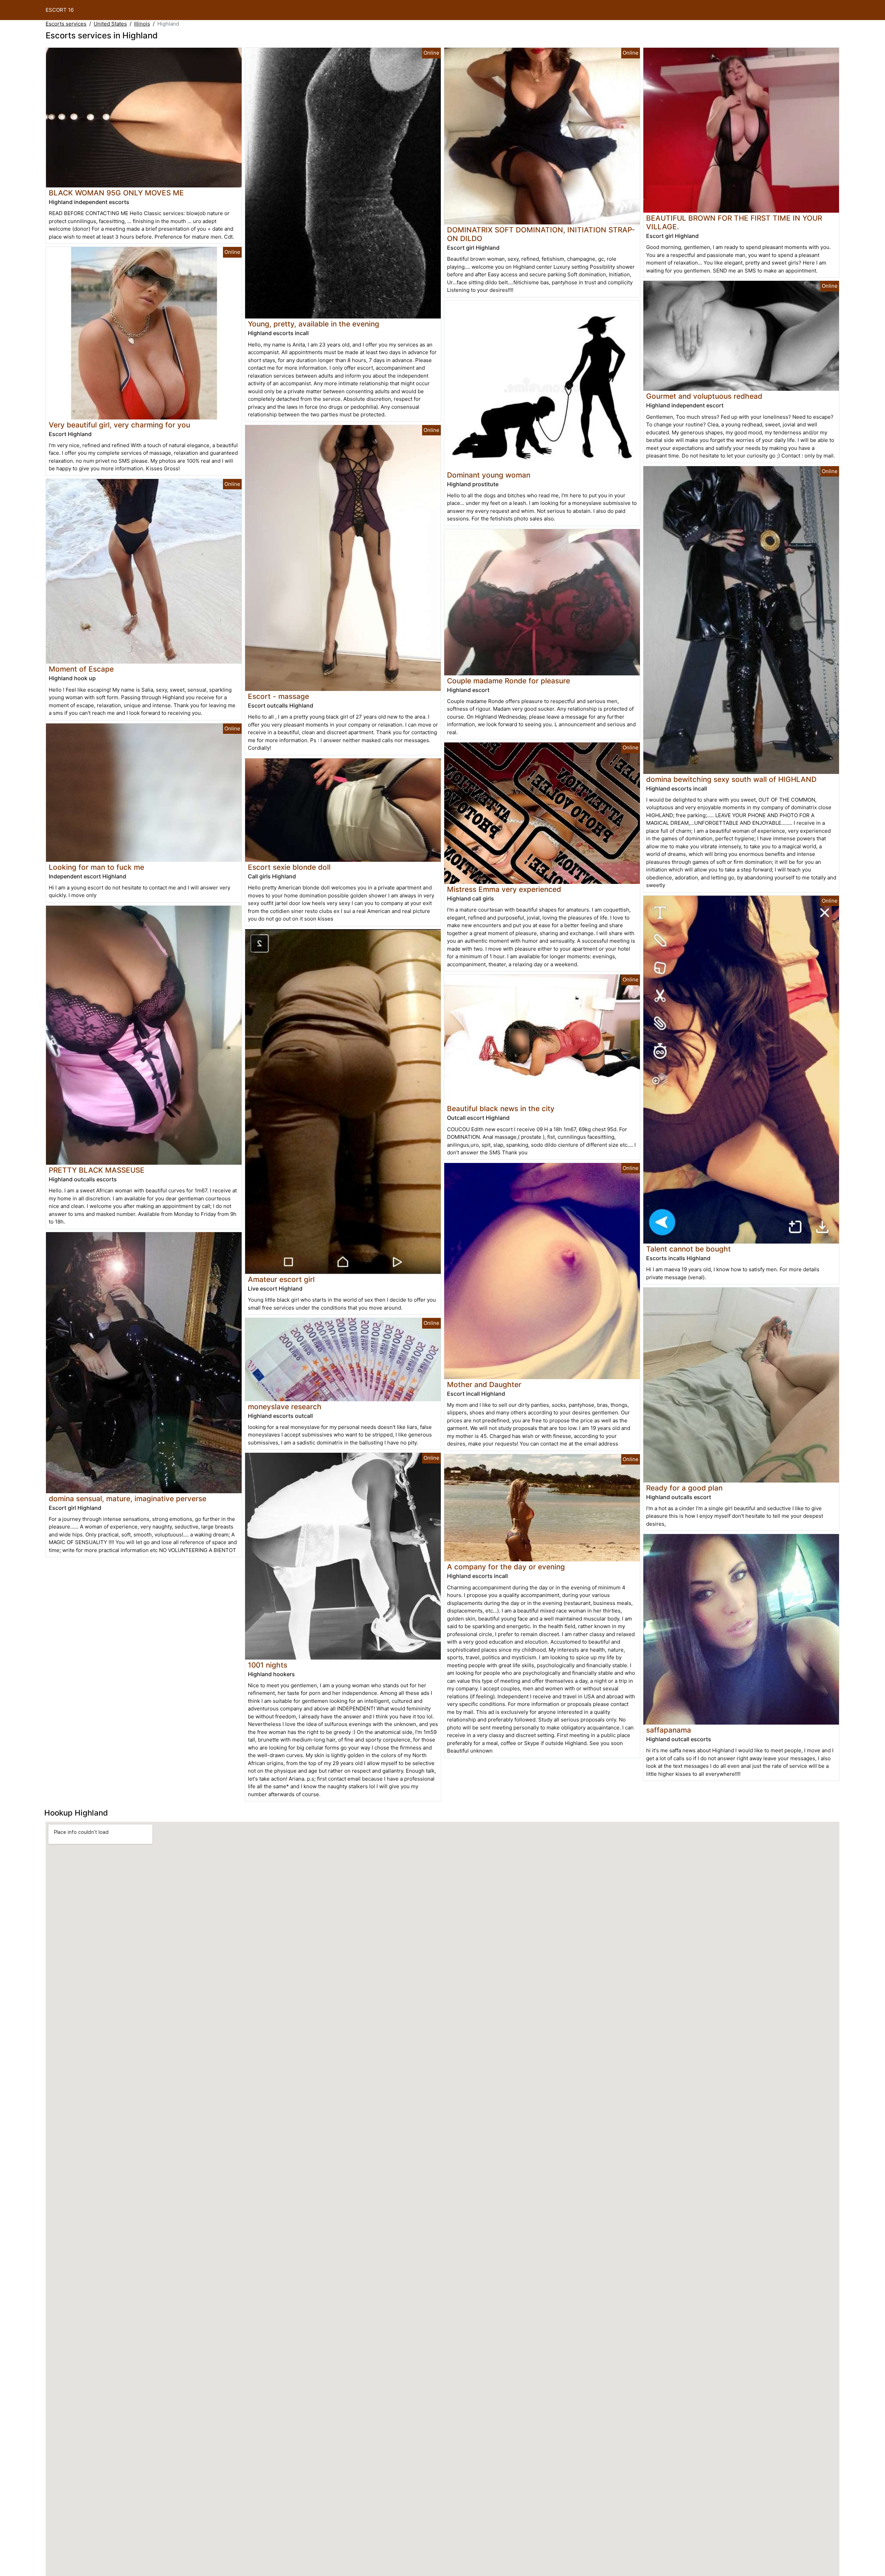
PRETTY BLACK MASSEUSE (97, 1170)
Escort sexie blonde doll (289, 867)
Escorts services (66, 24)
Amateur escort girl (281, 1279)
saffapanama (669, 1730)
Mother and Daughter (484, 1384)
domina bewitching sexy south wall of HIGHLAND (731, 779)
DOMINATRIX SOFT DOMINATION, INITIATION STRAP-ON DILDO (541, 234)
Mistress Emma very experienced (504, 889)
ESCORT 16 (60, 10)
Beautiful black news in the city (501, 1109)
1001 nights (268, 1665)
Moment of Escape (81, 669)
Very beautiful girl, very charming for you (119, 425)
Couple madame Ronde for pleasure (509, 681)
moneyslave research (285, 1407)
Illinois (142, 24)
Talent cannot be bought (688, 1249)
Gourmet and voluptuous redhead (704, 396)
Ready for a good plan (684, 1488)
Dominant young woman (489, 475)
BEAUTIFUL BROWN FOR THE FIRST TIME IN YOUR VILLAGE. (734, 222)
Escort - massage (278, 696)
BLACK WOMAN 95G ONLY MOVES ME (116, 193)
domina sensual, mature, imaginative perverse (128, 1499)
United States (110, 24)
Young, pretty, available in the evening (314, 324)
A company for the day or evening (506, 1567)
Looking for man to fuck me (96, 867)
